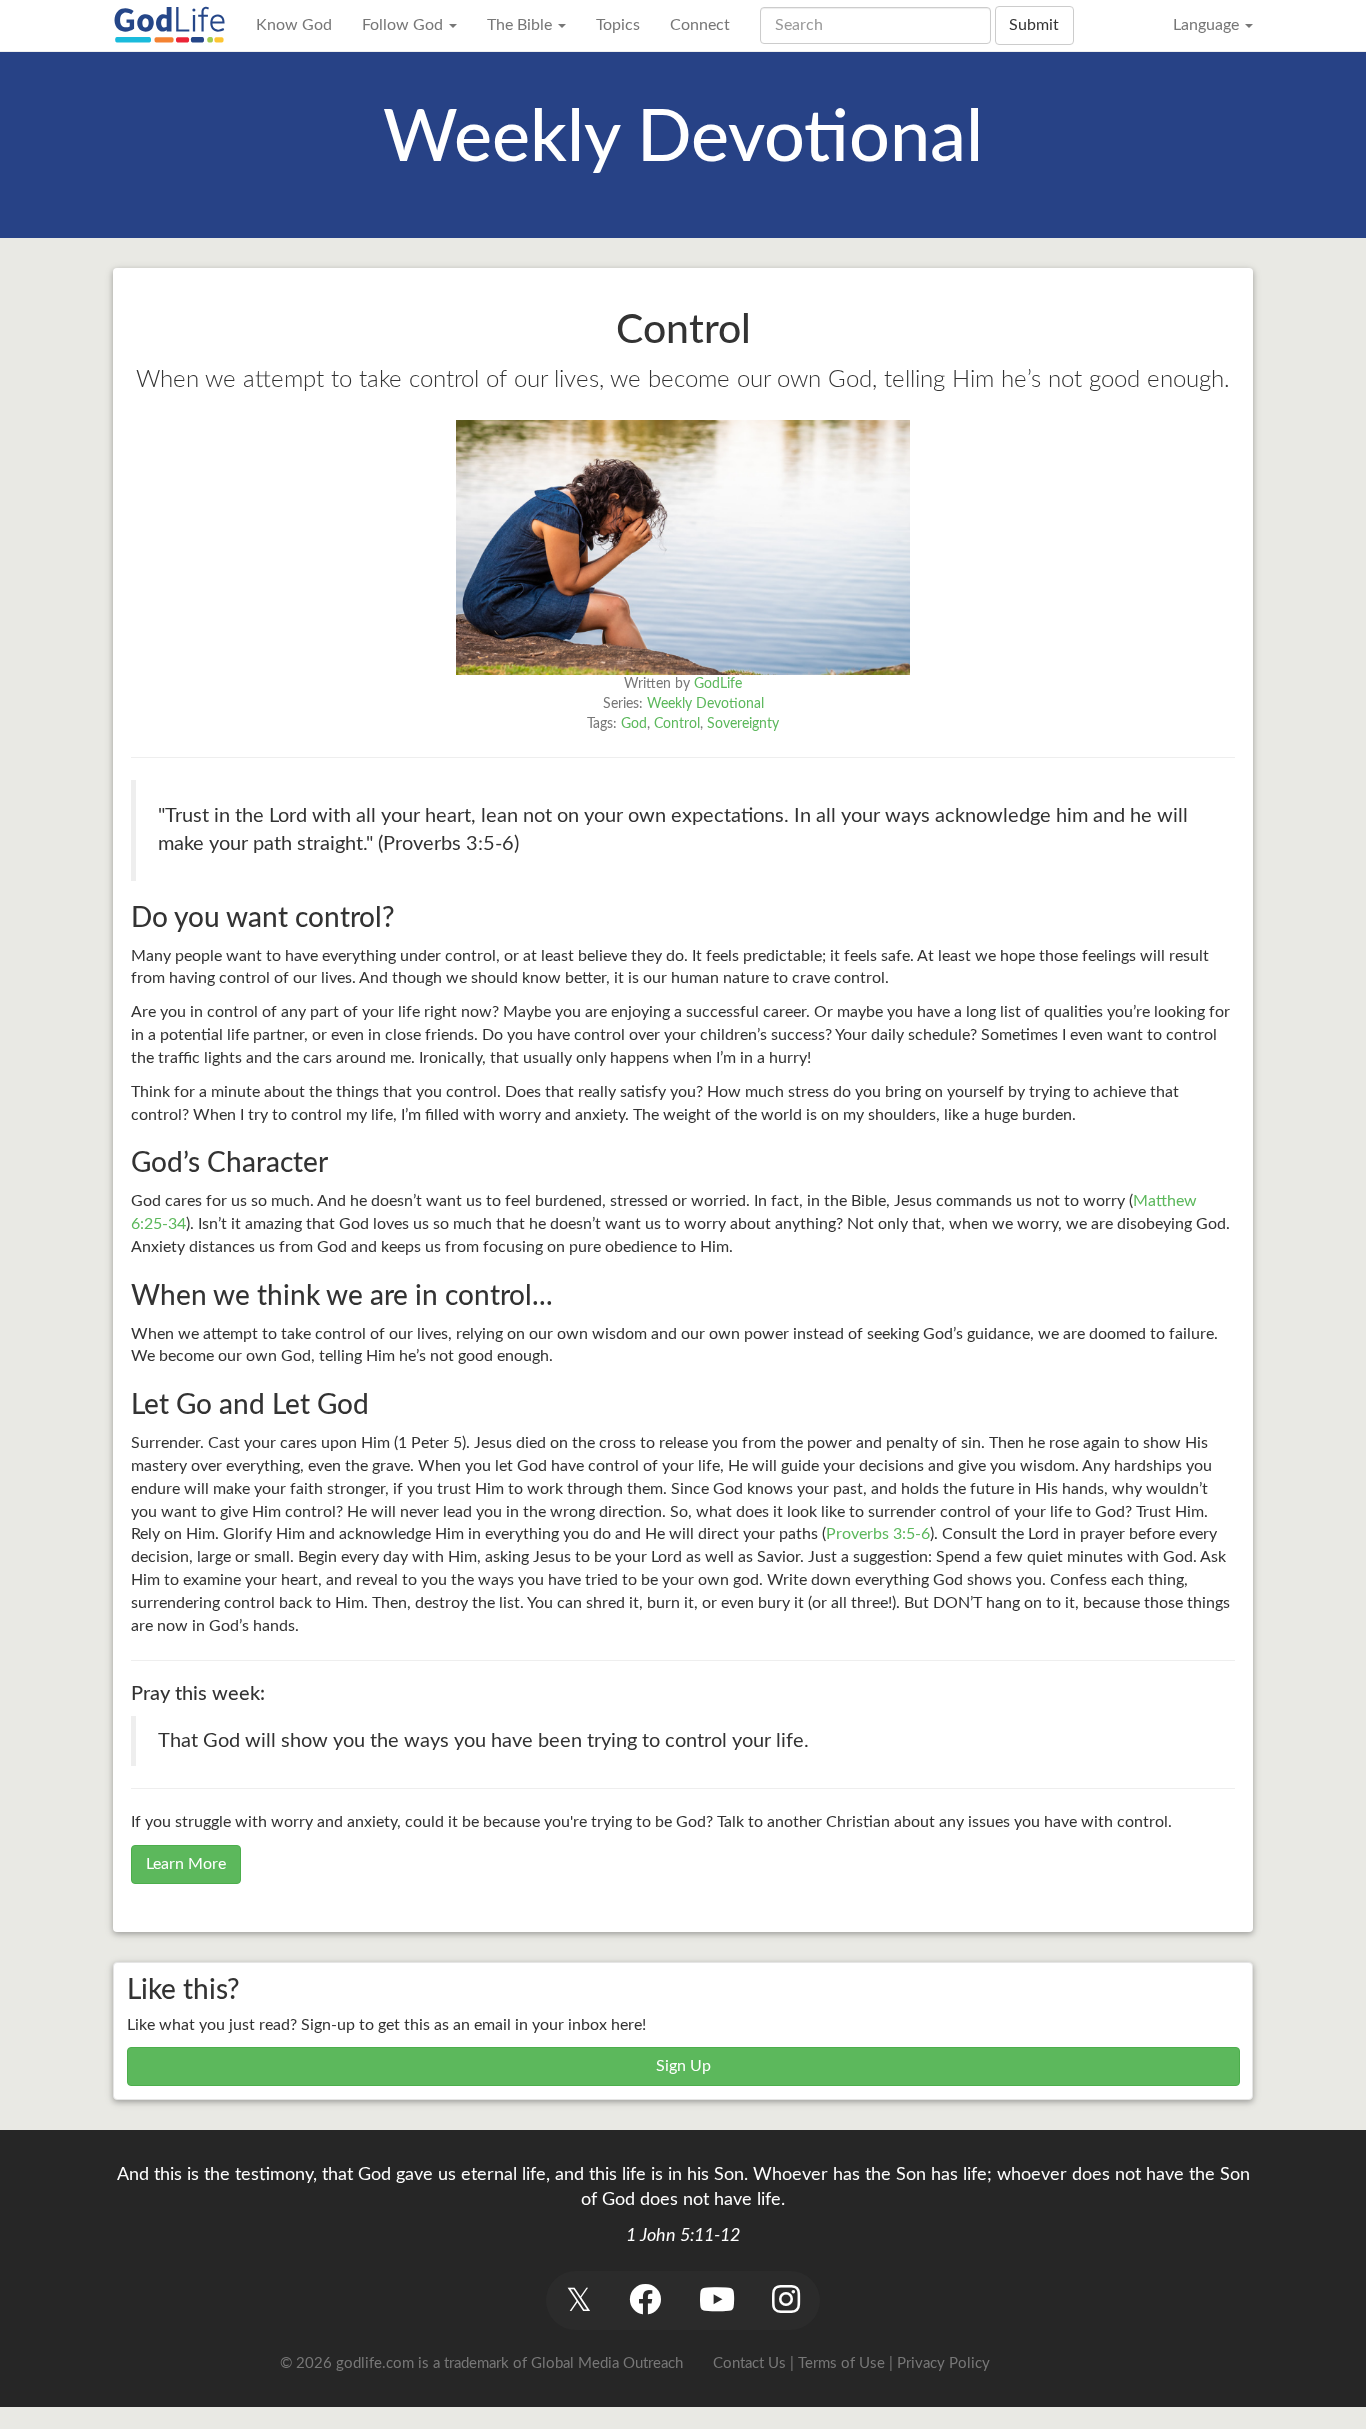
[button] (578, 2300)
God (634, 724)
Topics (618, 25)
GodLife (718, 684)
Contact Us (749, 2363)
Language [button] (1208, 25)
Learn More (186, 1864)
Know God (294, 25)
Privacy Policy (943, 2363)
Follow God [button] (404, 25)
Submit (1034, 25)
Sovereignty (743, 724)
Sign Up (683, 2066)
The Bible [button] (521, 25)
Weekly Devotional (705, 704)
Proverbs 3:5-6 (878, 1534)
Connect (700, 25)
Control (677, 724)
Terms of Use (841, 2363)
